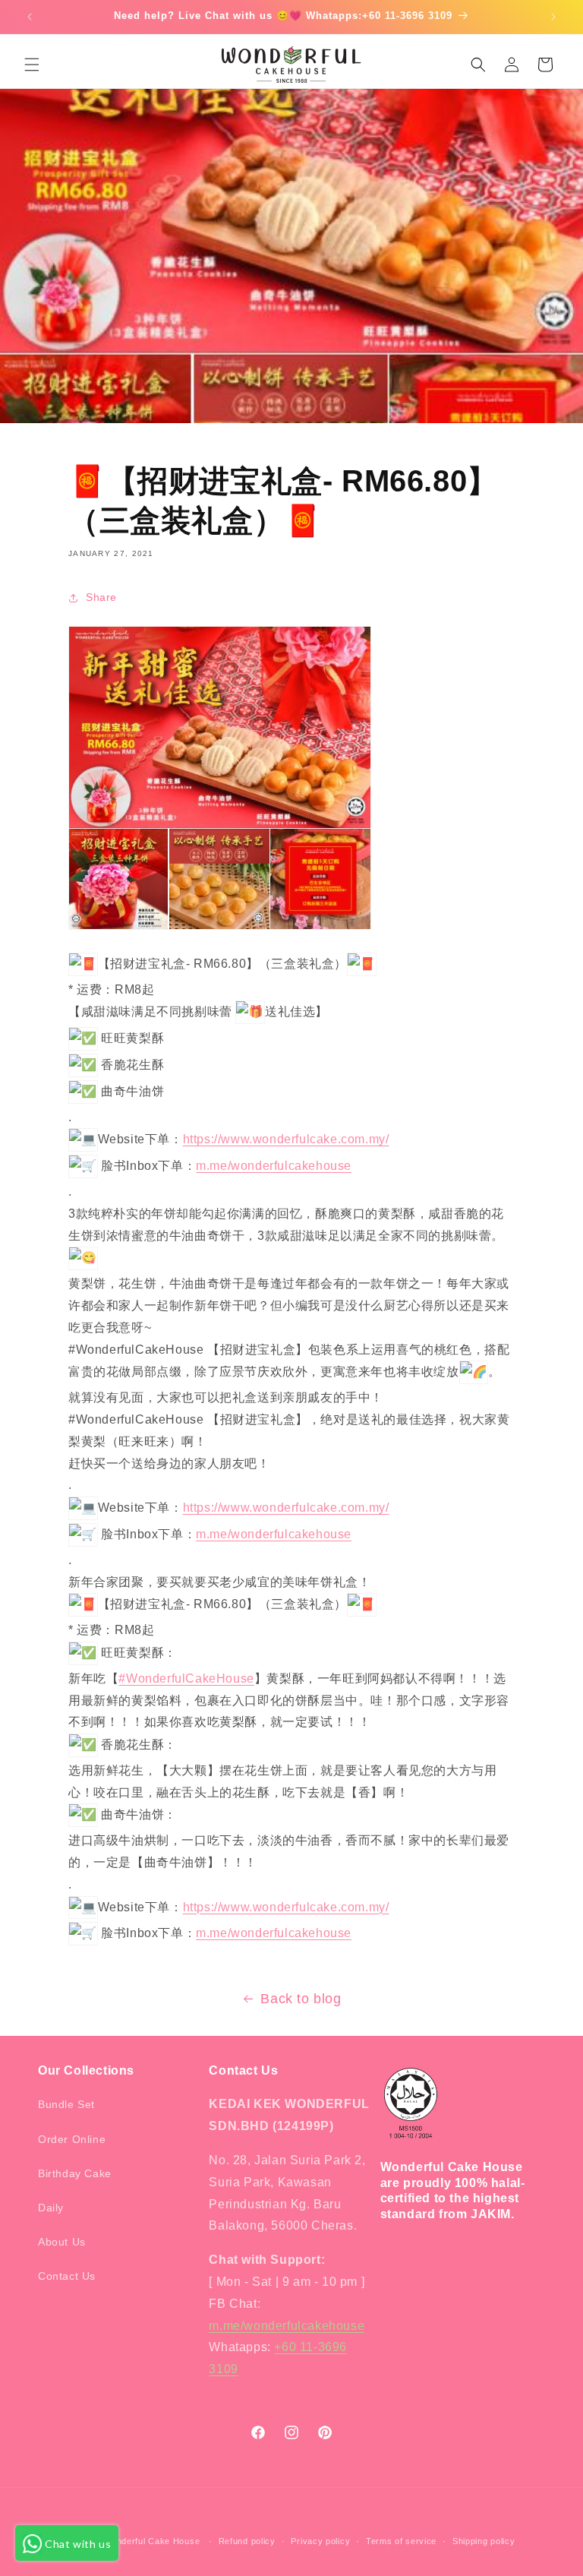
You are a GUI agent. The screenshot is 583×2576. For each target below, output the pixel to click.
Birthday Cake (75, 2173)
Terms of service (401, 2541)
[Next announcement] (553, 17)
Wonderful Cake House (151, 2541)
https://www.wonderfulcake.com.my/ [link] (286, 1139)
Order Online (72, 2139)
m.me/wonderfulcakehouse (287, 2326)
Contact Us (67, 2276)
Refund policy (247, 2541)
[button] (32, 65)
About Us (62, 2242)
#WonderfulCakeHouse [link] (186, 1678)
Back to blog (301, 1999)
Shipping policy (484, 2541)
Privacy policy (320, 2541)
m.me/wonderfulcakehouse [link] (274, 1166)
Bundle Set (66, 2104)
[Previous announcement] (30, 17)
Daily (51, 2208)
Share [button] (101, 597)
